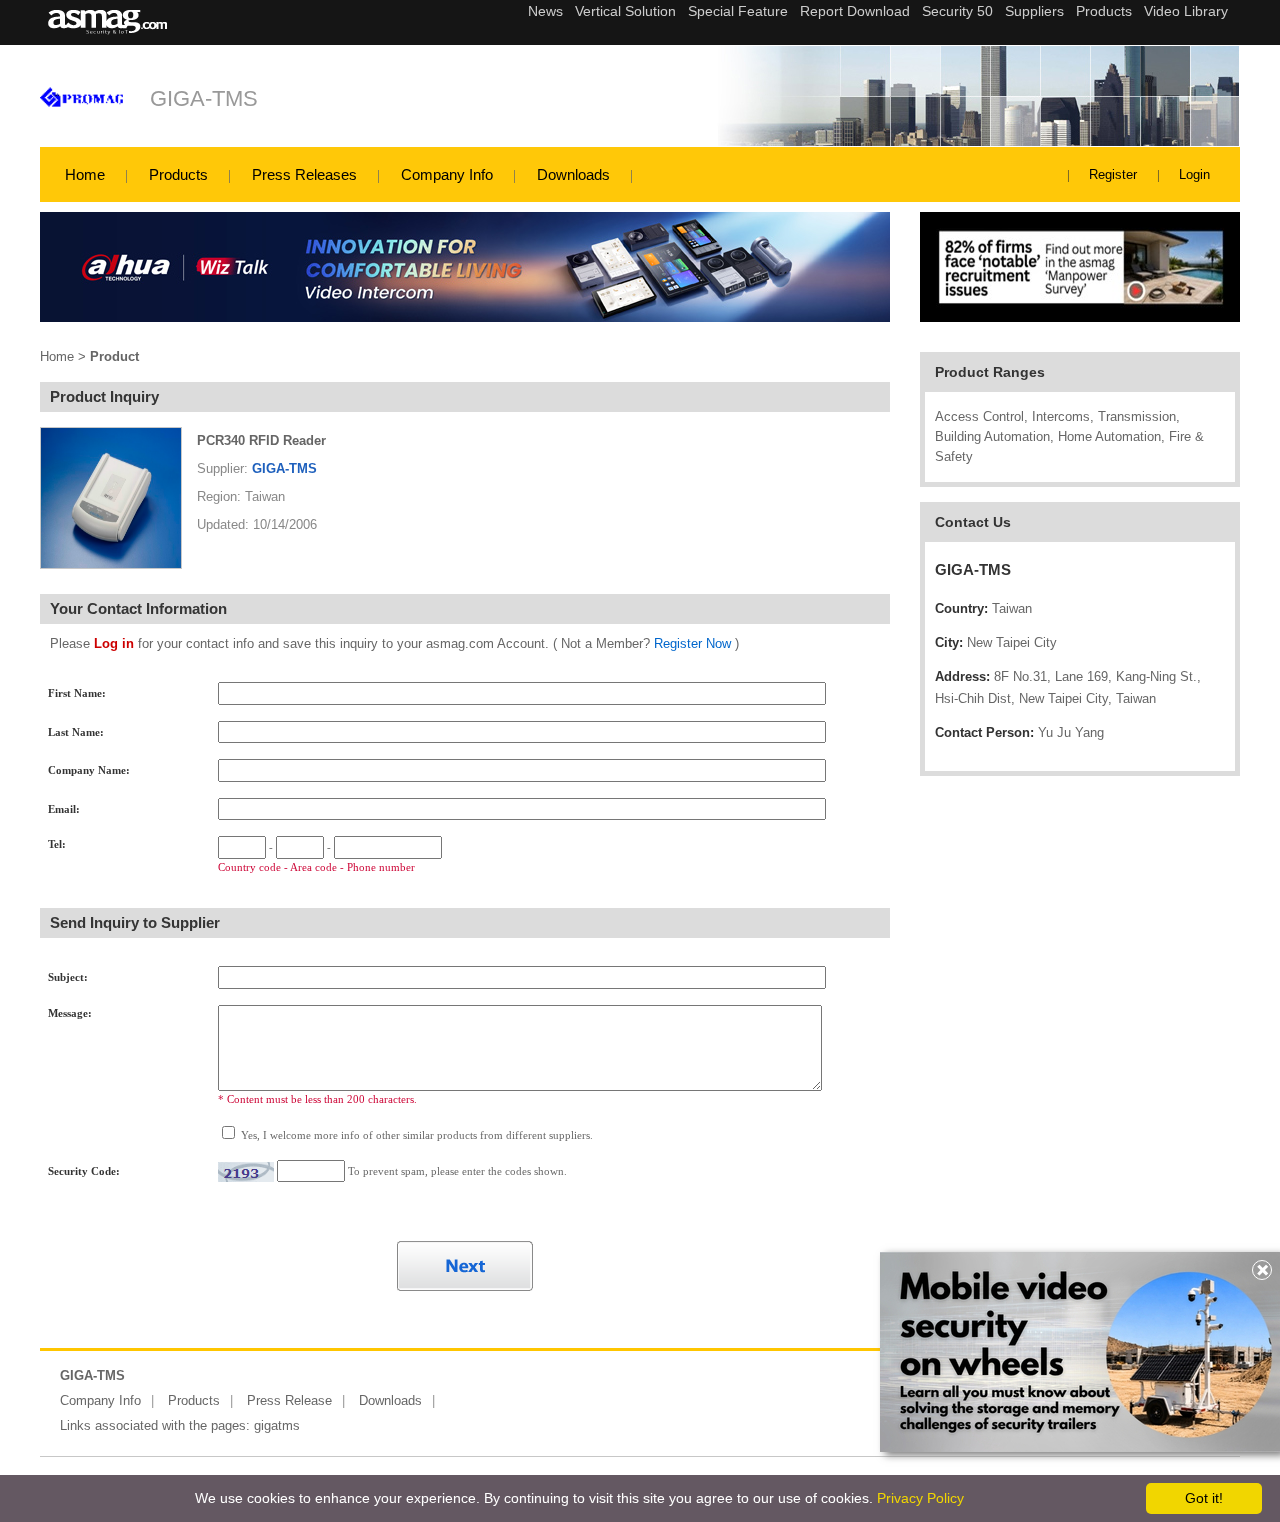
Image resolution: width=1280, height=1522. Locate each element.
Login (1194, 174)
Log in (114, 643)
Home (85, 174)
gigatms (277, 1425)
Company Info (447, 174)
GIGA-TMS (204, 98)
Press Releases (304, 174)
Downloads (573, 174)
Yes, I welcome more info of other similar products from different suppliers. (415, 1135)
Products (178, 174)
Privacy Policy (920, 1498)
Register (1113, 174)
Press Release (289, 1400)
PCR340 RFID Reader (261, 440)
